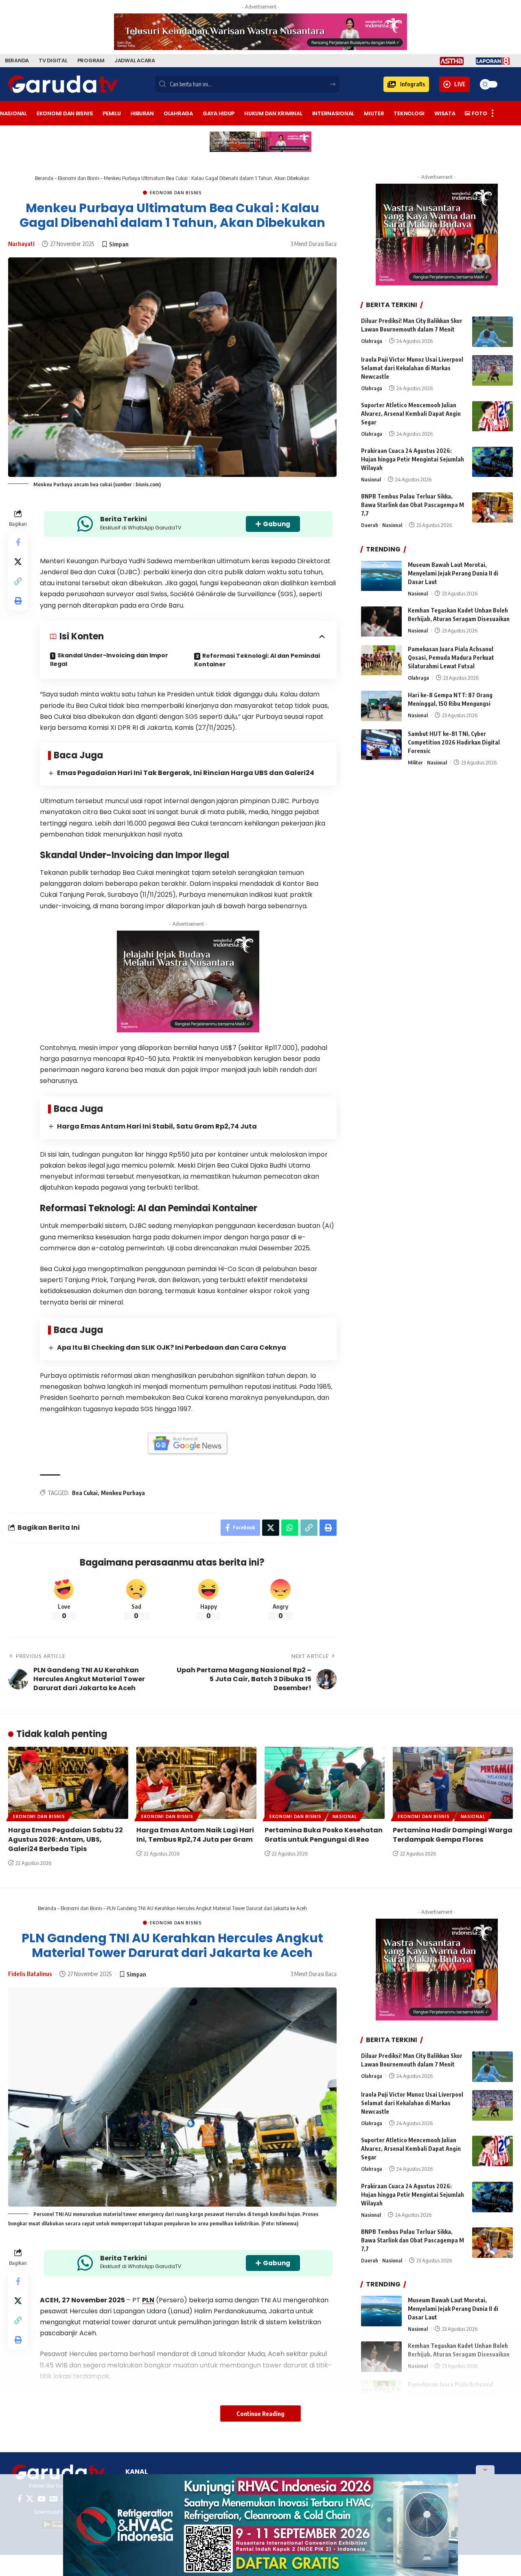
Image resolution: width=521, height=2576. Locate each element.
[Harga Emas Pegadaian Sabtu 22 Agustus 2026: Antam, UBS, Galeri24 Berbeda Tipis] (68, 1783)
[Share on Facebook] (18, 542)
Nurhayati (21, 244)
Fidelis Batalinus (30, 1974)
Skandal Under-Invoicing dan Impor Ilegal (109, 660)
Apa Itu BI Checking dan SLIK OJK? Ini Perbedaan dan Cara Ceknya (172, 1347)
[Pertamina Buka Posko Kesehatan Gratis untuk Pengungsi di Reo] (325, 1783)
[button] (406, 84)
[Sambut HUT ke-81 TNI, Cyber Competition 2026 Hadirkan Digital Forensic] (381, 745)
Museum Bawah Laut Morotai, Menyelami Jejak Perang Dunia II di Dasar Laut (453, 574)
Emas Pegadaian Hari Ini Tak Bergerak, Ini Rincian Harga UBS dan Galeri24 (186, 773)
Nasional (371, 480)
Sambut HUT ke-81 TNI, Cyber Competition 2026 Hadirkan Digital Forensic (454, 742)
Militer (415, 762)
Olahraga (372, 341)
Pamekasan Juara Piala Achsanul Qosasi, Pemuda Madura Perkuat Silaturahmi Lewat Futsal (451, 658)
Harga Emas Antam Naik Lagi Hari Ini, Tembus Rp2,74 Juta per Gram (195, 1835)
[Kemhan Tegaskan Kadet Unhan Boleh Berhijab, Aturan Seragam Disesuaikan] (381, 622)
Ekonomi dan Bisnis (79, 178)
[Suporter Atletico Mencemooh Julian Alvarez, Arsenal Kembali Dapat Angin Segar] (493, 416)
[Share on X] (18, 562)
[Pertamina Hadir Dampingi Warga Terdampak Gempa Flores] (453, 1783)
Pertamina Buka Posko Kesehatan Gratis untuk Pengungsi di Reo (324, 1835)
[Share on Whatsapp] (290, 1528)
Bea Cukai (85, 1493)
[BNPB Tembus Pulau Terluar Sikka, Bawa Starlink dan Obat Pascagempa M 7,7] (493, 508)
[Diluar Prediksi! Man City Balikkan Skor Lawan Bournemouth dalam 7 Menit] (493, 332)
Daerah (370, 525)
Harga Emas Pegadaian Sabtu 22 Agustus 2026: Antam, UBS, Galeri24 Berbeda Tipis (66, 1839)
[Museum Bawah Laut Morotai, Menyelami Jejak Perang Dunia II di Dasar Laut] (381, 576)
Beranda (44, 178)
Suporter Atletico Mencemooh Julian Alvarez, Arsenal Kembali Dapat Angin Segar (411, 414)
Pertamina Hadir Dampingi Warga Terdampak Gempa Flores (453, 1835)
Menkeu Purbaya (123, 1493)
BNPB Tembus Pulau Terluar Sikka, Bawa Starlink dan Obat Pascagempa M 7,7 (413, 505)
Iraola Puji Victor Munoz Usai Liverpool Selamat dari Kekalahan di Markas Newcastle (412, 368)
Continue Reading (260, 2413)
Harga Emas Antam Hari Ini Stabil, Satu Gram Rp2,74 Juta (157, 1126)
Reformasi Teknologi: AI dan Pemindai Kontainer (257, 660)
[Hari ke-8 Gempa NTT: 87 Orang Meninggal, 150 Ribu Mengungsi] (381, 706)
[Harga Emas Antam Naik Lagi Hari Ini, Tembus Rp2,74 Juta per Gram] (196, 1783)
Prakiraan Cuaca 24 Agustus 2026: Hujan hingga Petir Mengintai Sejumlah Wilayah (413, 460)
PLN (148, 2300)
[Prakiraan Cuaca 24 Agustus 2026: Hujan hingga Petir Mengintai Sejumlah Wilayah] (493, 462)
